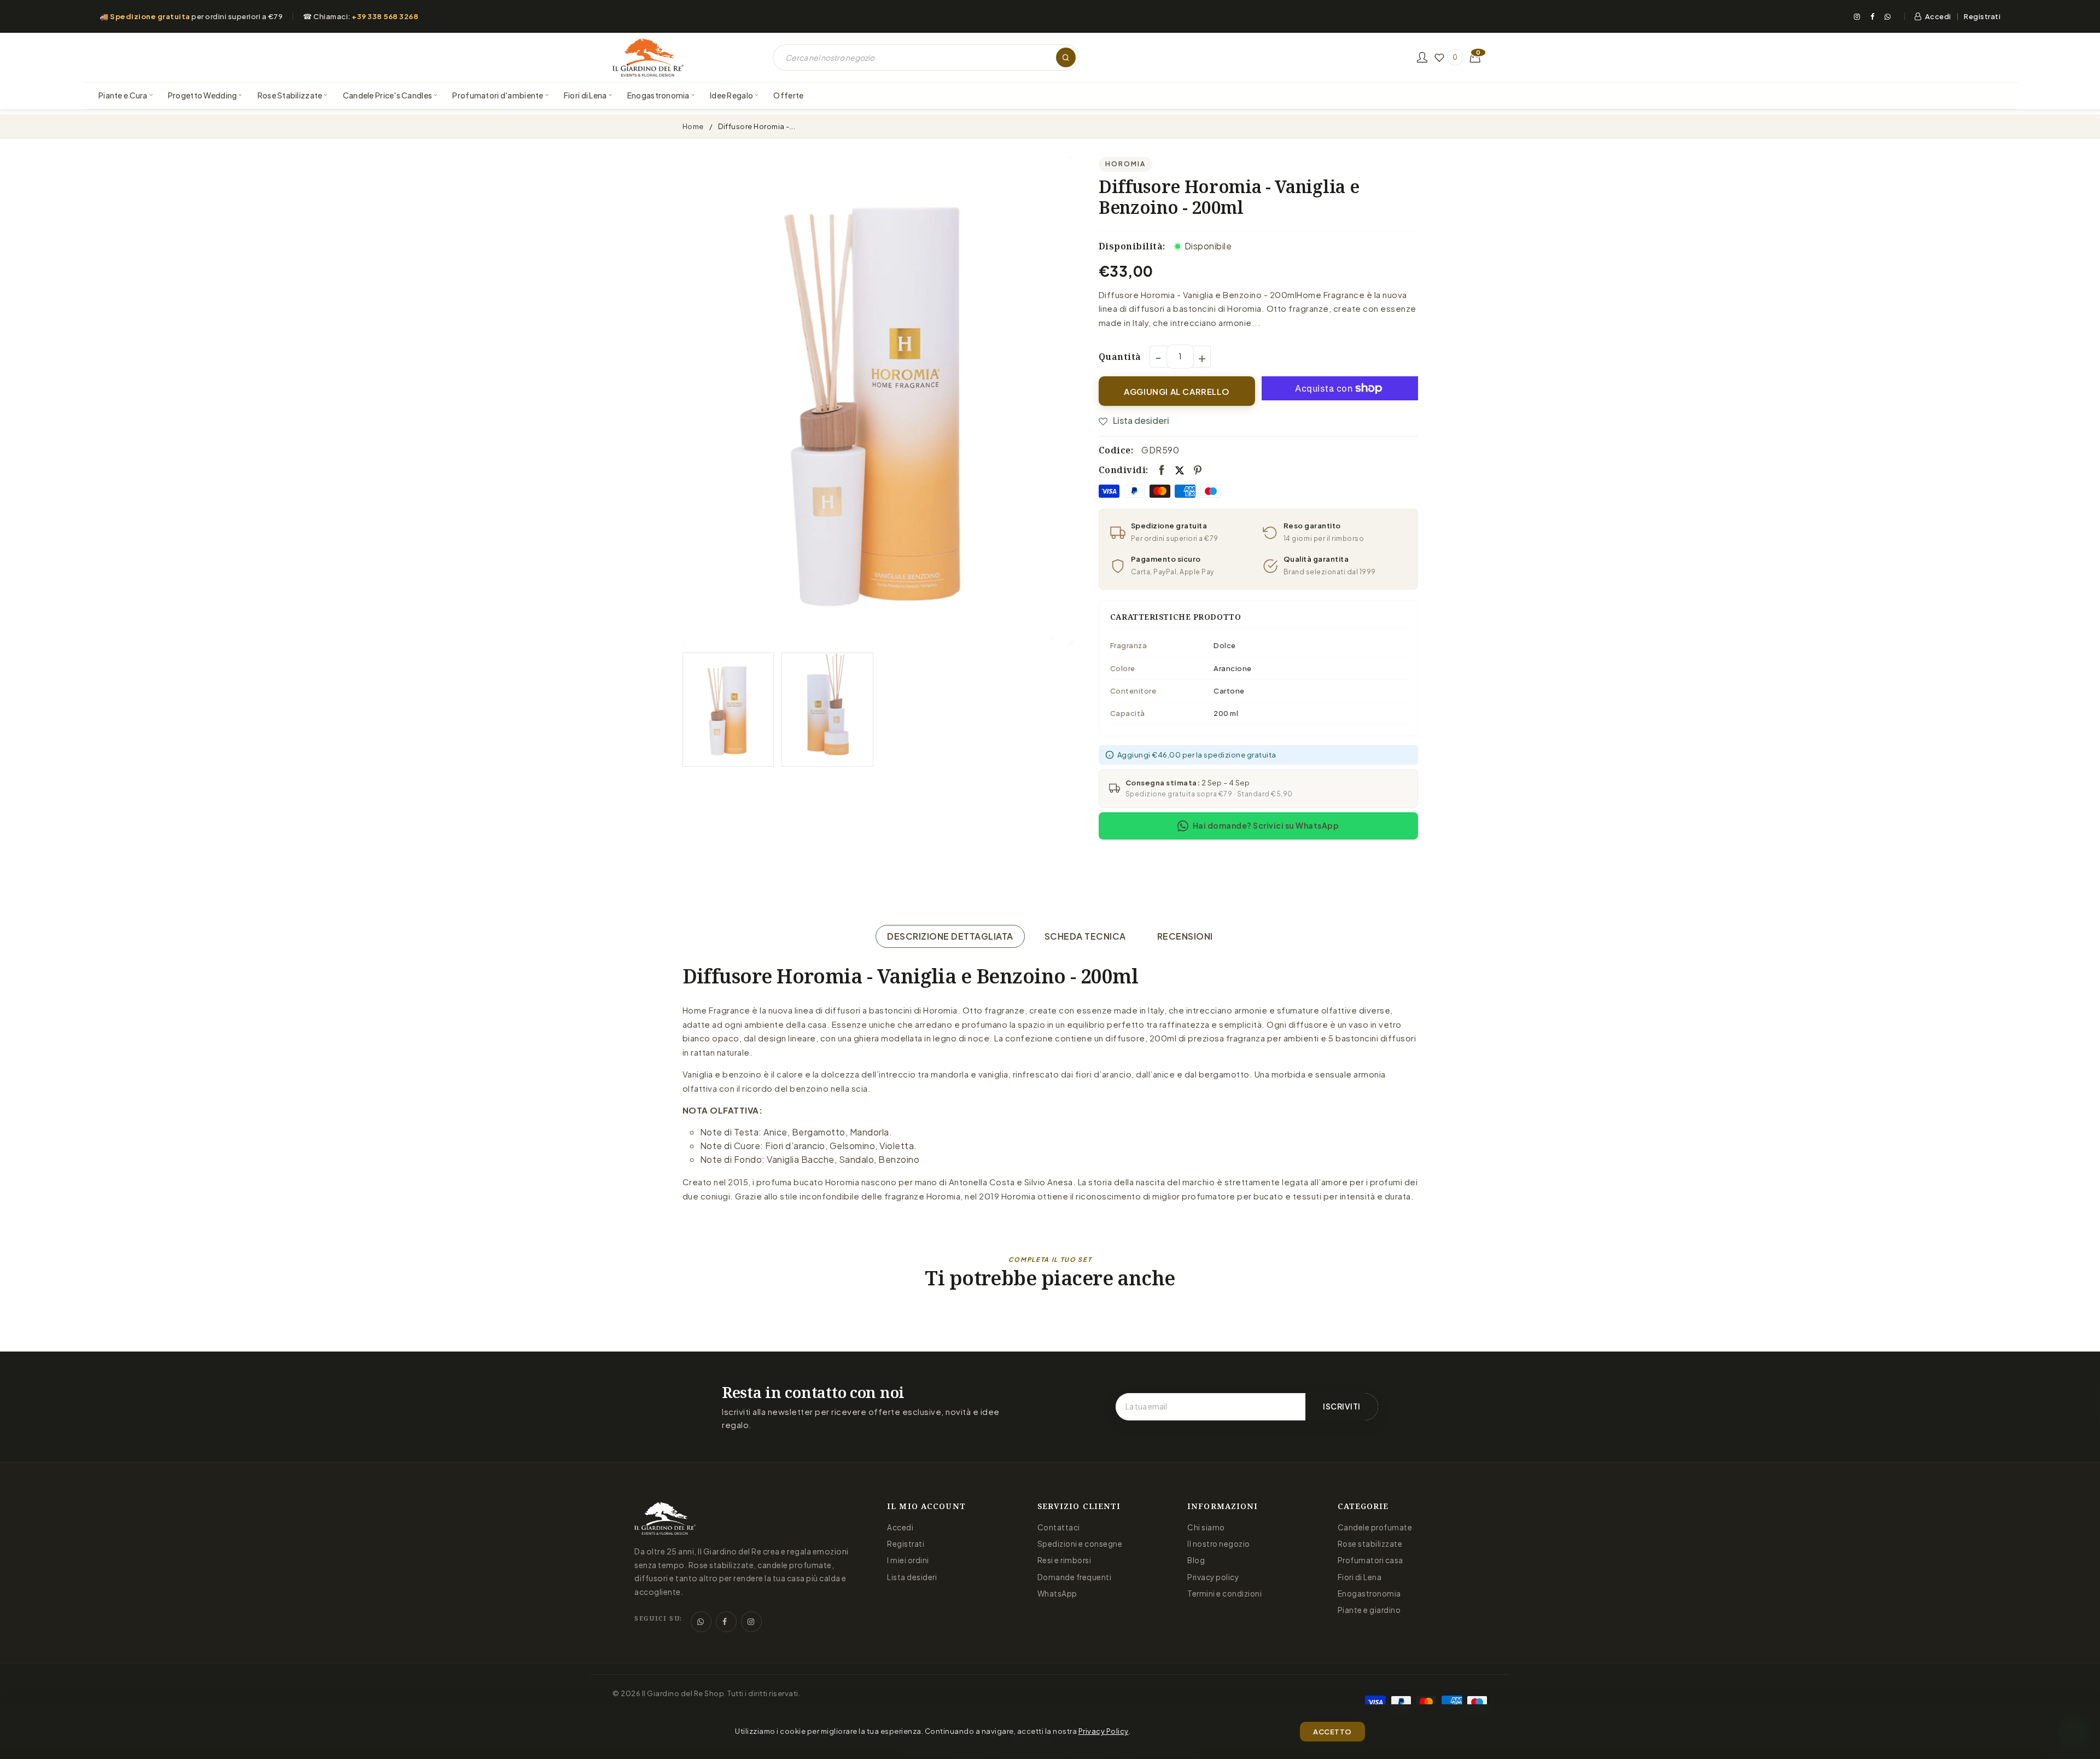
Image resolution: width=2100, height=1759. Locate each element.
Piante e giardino (1369, 1610)
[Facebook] (1872, 16)
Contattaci (1059, 1527)
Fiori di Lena (1360, 1577)
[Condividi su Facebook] (1162, 470)
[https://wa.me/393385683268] (701, 1622)
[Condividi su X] (1180, 470)
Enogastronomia (1369, 1594)
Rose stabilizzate (1370, 1544)
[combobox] (926, 57)
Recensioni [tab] (1185, 936)
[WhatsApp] (1888, 16)
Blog (1196, 1560)
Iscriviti (1342, 1406)
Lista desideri (912, 1577)
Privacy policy (1213, 1577)
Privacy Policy (1104, 1731)
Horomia (1125, 164)
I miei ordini (908, 1560)
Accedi (1938, 16)
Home (693, 126)
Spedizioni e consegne (1080, 1544)
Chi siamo (1206, 1527)
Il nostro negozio (1219, 1544)
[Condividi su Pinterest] (1198, 470)
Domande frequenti (1075, 1577)
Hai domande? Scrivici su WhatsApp (1266, 825)
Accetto (1332, 1732)
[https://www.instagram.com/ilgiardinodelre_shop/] (751, 1622)
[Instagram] (1857, 16)
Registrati (1982, 17)
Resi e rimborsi (1064, 1560)
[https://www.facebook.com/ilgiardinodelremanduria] (726, 1622)
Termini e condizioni (1224, 1594)
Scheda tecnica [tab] (1085, 936)
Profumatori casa (1370, 1560)
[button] (1475, 57)
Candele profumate (1375, 1527)
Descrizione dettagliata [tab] (950, 936)
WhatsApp (1057, 1594)
